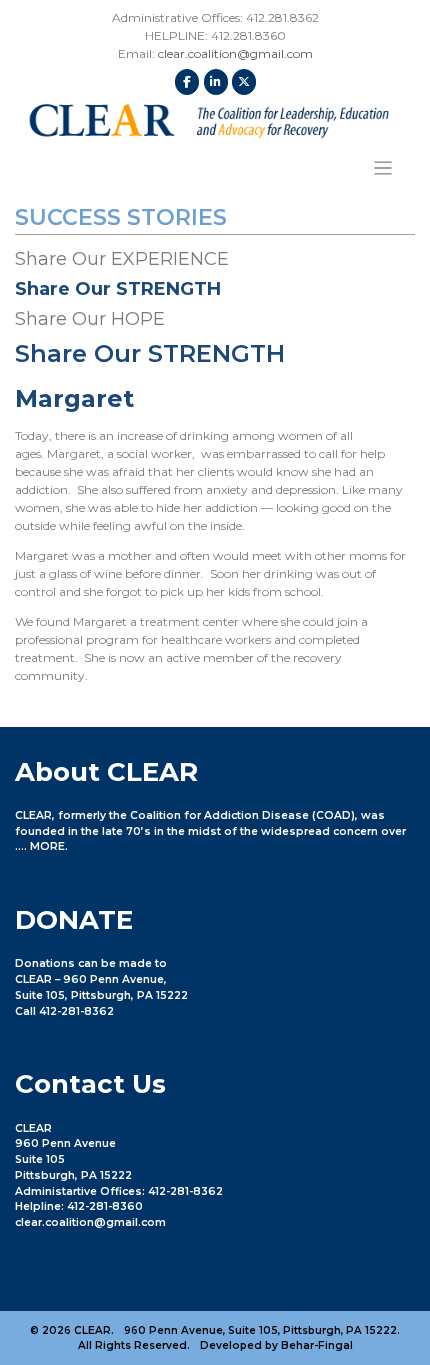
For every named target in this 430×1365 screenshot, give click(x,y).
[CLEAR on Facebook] (187, 82)
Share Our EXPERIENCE (122, 259)
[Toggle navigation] (383, 168)
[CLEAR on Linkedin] (216, 82)
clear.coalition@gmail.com (235, 53)
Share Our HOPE (90, 319)
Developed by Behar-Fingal (276, 1345)
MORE (47, 846)
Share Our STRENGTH (118, 289)
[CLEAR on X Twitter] (244, 82)
